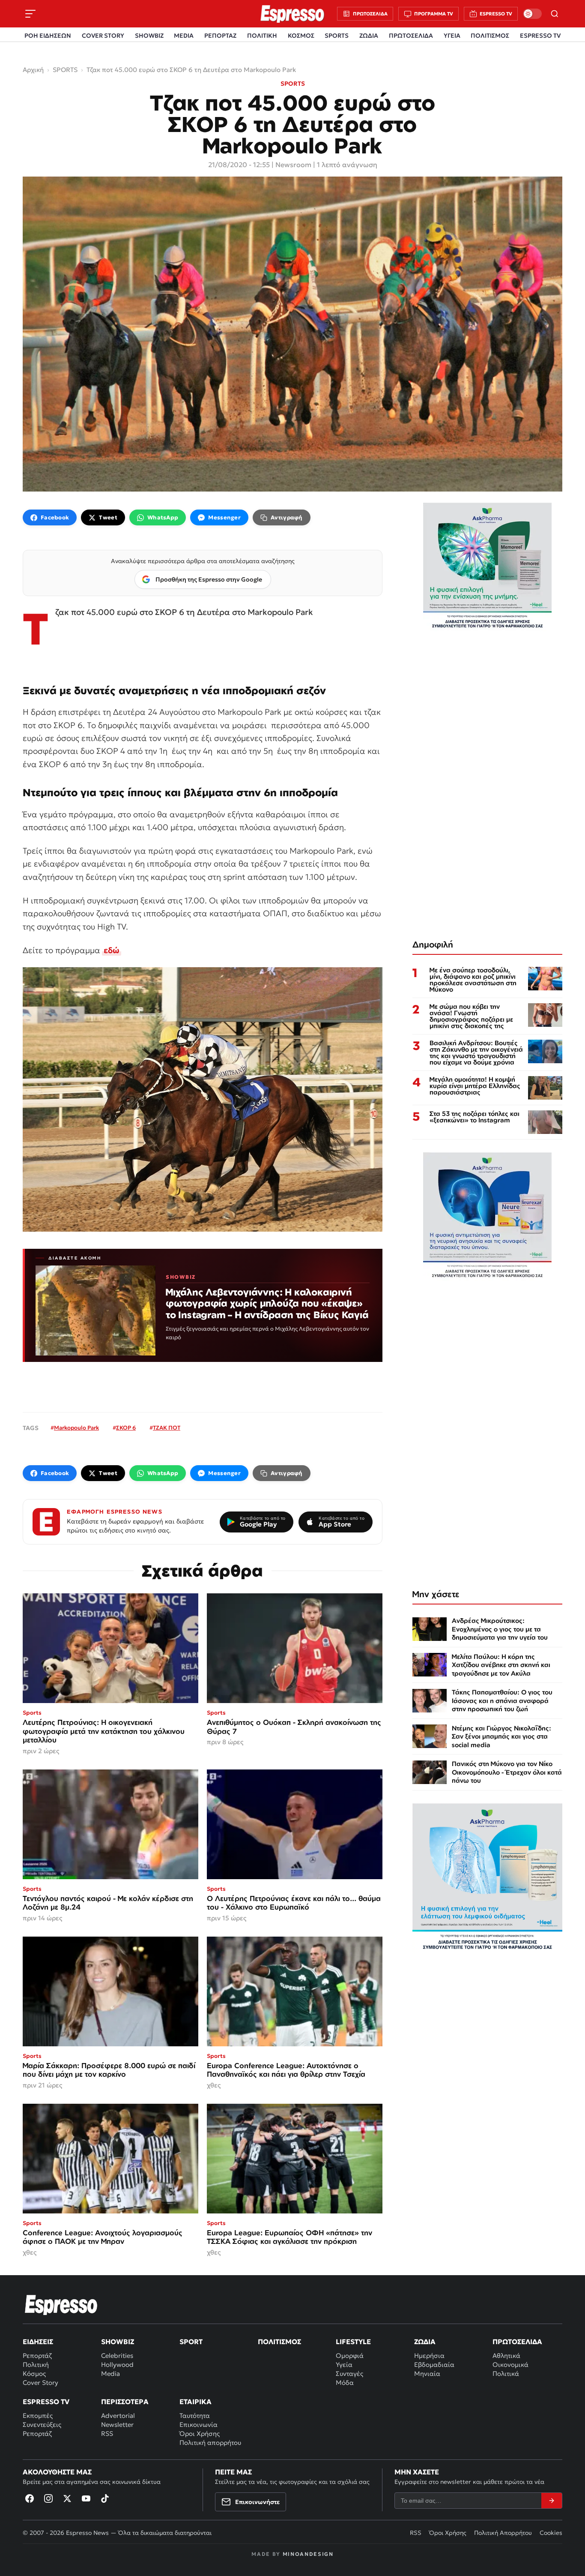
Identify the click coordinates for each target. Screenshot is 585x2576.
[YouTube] (86, 2498)
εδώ (112, 950)
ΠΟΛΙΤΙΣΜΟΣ (490, 36)
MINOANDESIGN (308, 2554)
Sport (191, 2342)
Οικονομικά (510, 2365)
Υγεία (344, 2365)
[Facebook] (30, 2498)
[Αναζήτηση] (555, 14)
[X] (67, 2498)
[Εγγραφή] (552, 2501)
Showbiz (118, 2342)
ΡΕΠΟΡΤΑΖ (220, 36)
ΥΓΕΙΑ (452, 36)
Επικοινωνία (198, 2425)
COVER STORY (103, 36)
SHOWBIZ (149, 36)
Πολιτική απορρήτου (210, 2443)
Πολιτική (36, 2365)
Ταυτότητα (195, 2416)
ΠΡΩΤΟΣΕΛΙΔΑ (411, 36)
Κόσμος (34, 2374)
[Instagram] (48, 2498)
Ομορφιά (350, 2356)
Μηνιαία (427, 2374)
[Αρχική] (61, 2305)
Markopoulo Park (76, 1428)
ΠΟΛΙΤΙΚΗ (262, 36)
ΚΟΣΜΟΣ (301, 36)
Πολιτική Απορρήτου (503, 2533)
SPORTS (337, 36)
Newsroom (293, 165)
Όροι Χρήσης (200, 2434)
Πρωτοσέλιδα (517, 2342)
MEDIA (184, 36)
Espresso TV (46, 2402)
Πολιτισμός (279, 2342)
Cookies (551, 2533)
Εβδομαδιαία (434, 2365)
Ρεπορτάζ (37, 2356)
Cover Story (40, 2383)
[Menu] (30, 14)
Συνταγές (349, 2374)
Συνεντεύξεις (42, 2425)
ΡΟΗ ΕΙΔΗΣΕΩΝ (48, 36)
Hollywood (117, 2365)
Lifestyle (353, 2342)
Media (110, 2374)
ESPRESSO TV (540, 36)
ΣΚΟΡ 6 (126, 1428)
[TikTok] (105, 2498)
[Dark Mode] (532, 14)
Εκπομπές (38, 2416)
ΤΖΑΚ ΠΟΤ (167, 1428)
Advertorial (118, 2416)
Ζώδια (425, 2342)
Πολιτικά (506, 2374)
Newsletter (117, 2425)
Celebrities (117, 2356)
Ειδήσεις (38, 2342)
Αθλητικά (506, 2356)
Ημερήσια (429, 2356)
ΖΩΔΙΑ (369, 36)
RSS (107, 2434)
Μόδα (345, 2383)
